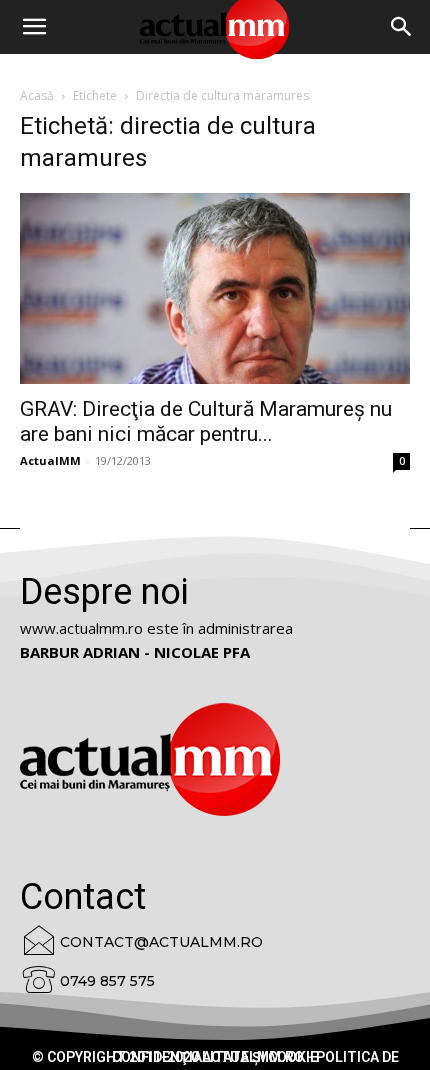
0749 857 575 (107, 981)
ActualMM (50, 460)
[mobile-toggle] (34, 27)
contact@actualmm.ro (161, 942)
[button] (402, 27)
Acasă (37, 95)
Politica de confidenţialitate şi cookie (255, 1057)
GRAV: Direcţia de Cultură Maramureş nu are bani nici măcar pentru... (206, 421)
